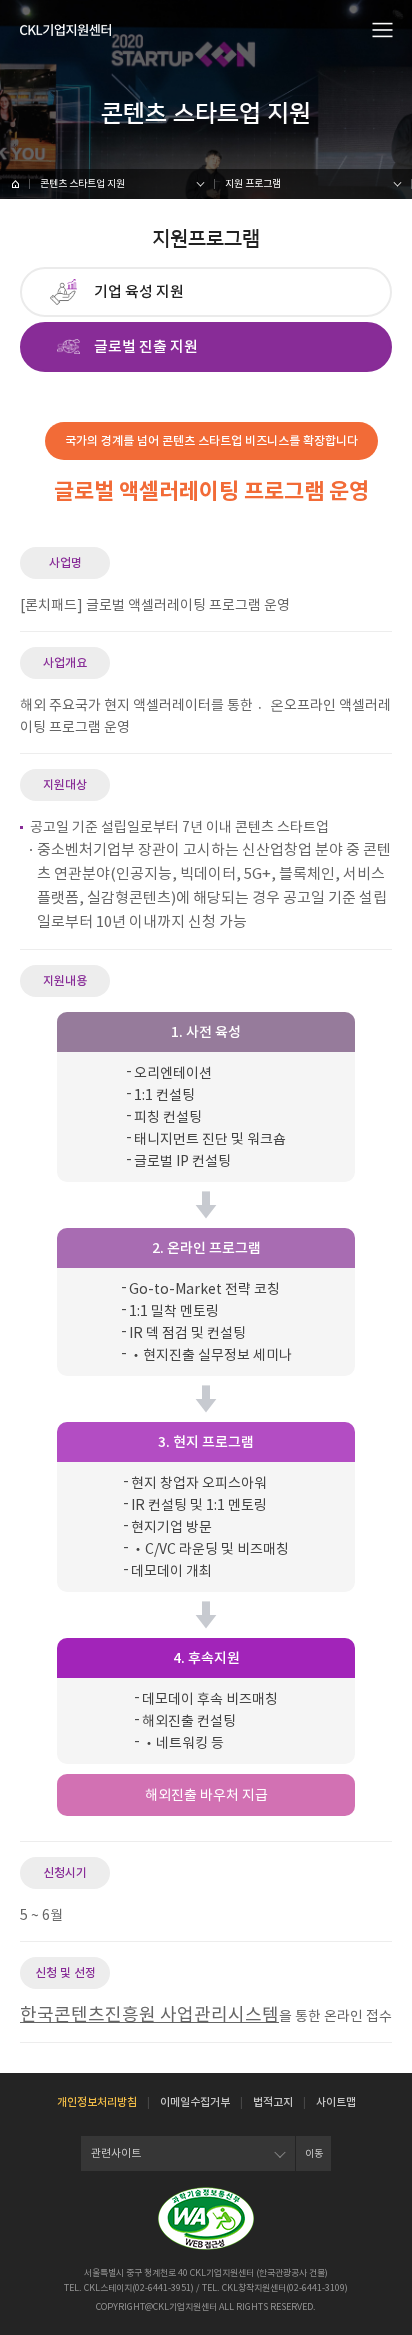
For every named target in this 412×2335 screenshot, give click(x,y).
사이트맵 (336, 2102)
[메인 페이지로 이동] (15, 184)
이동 (314, 2153)
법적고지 (273, 2102)
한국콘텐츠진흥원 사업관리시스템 (149, 2014)
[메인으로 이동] (65, 30)
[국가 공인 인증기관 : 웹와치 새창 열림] (206, 2218)
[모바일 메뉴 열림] (383, 29)
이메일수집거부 (195, 2102)
